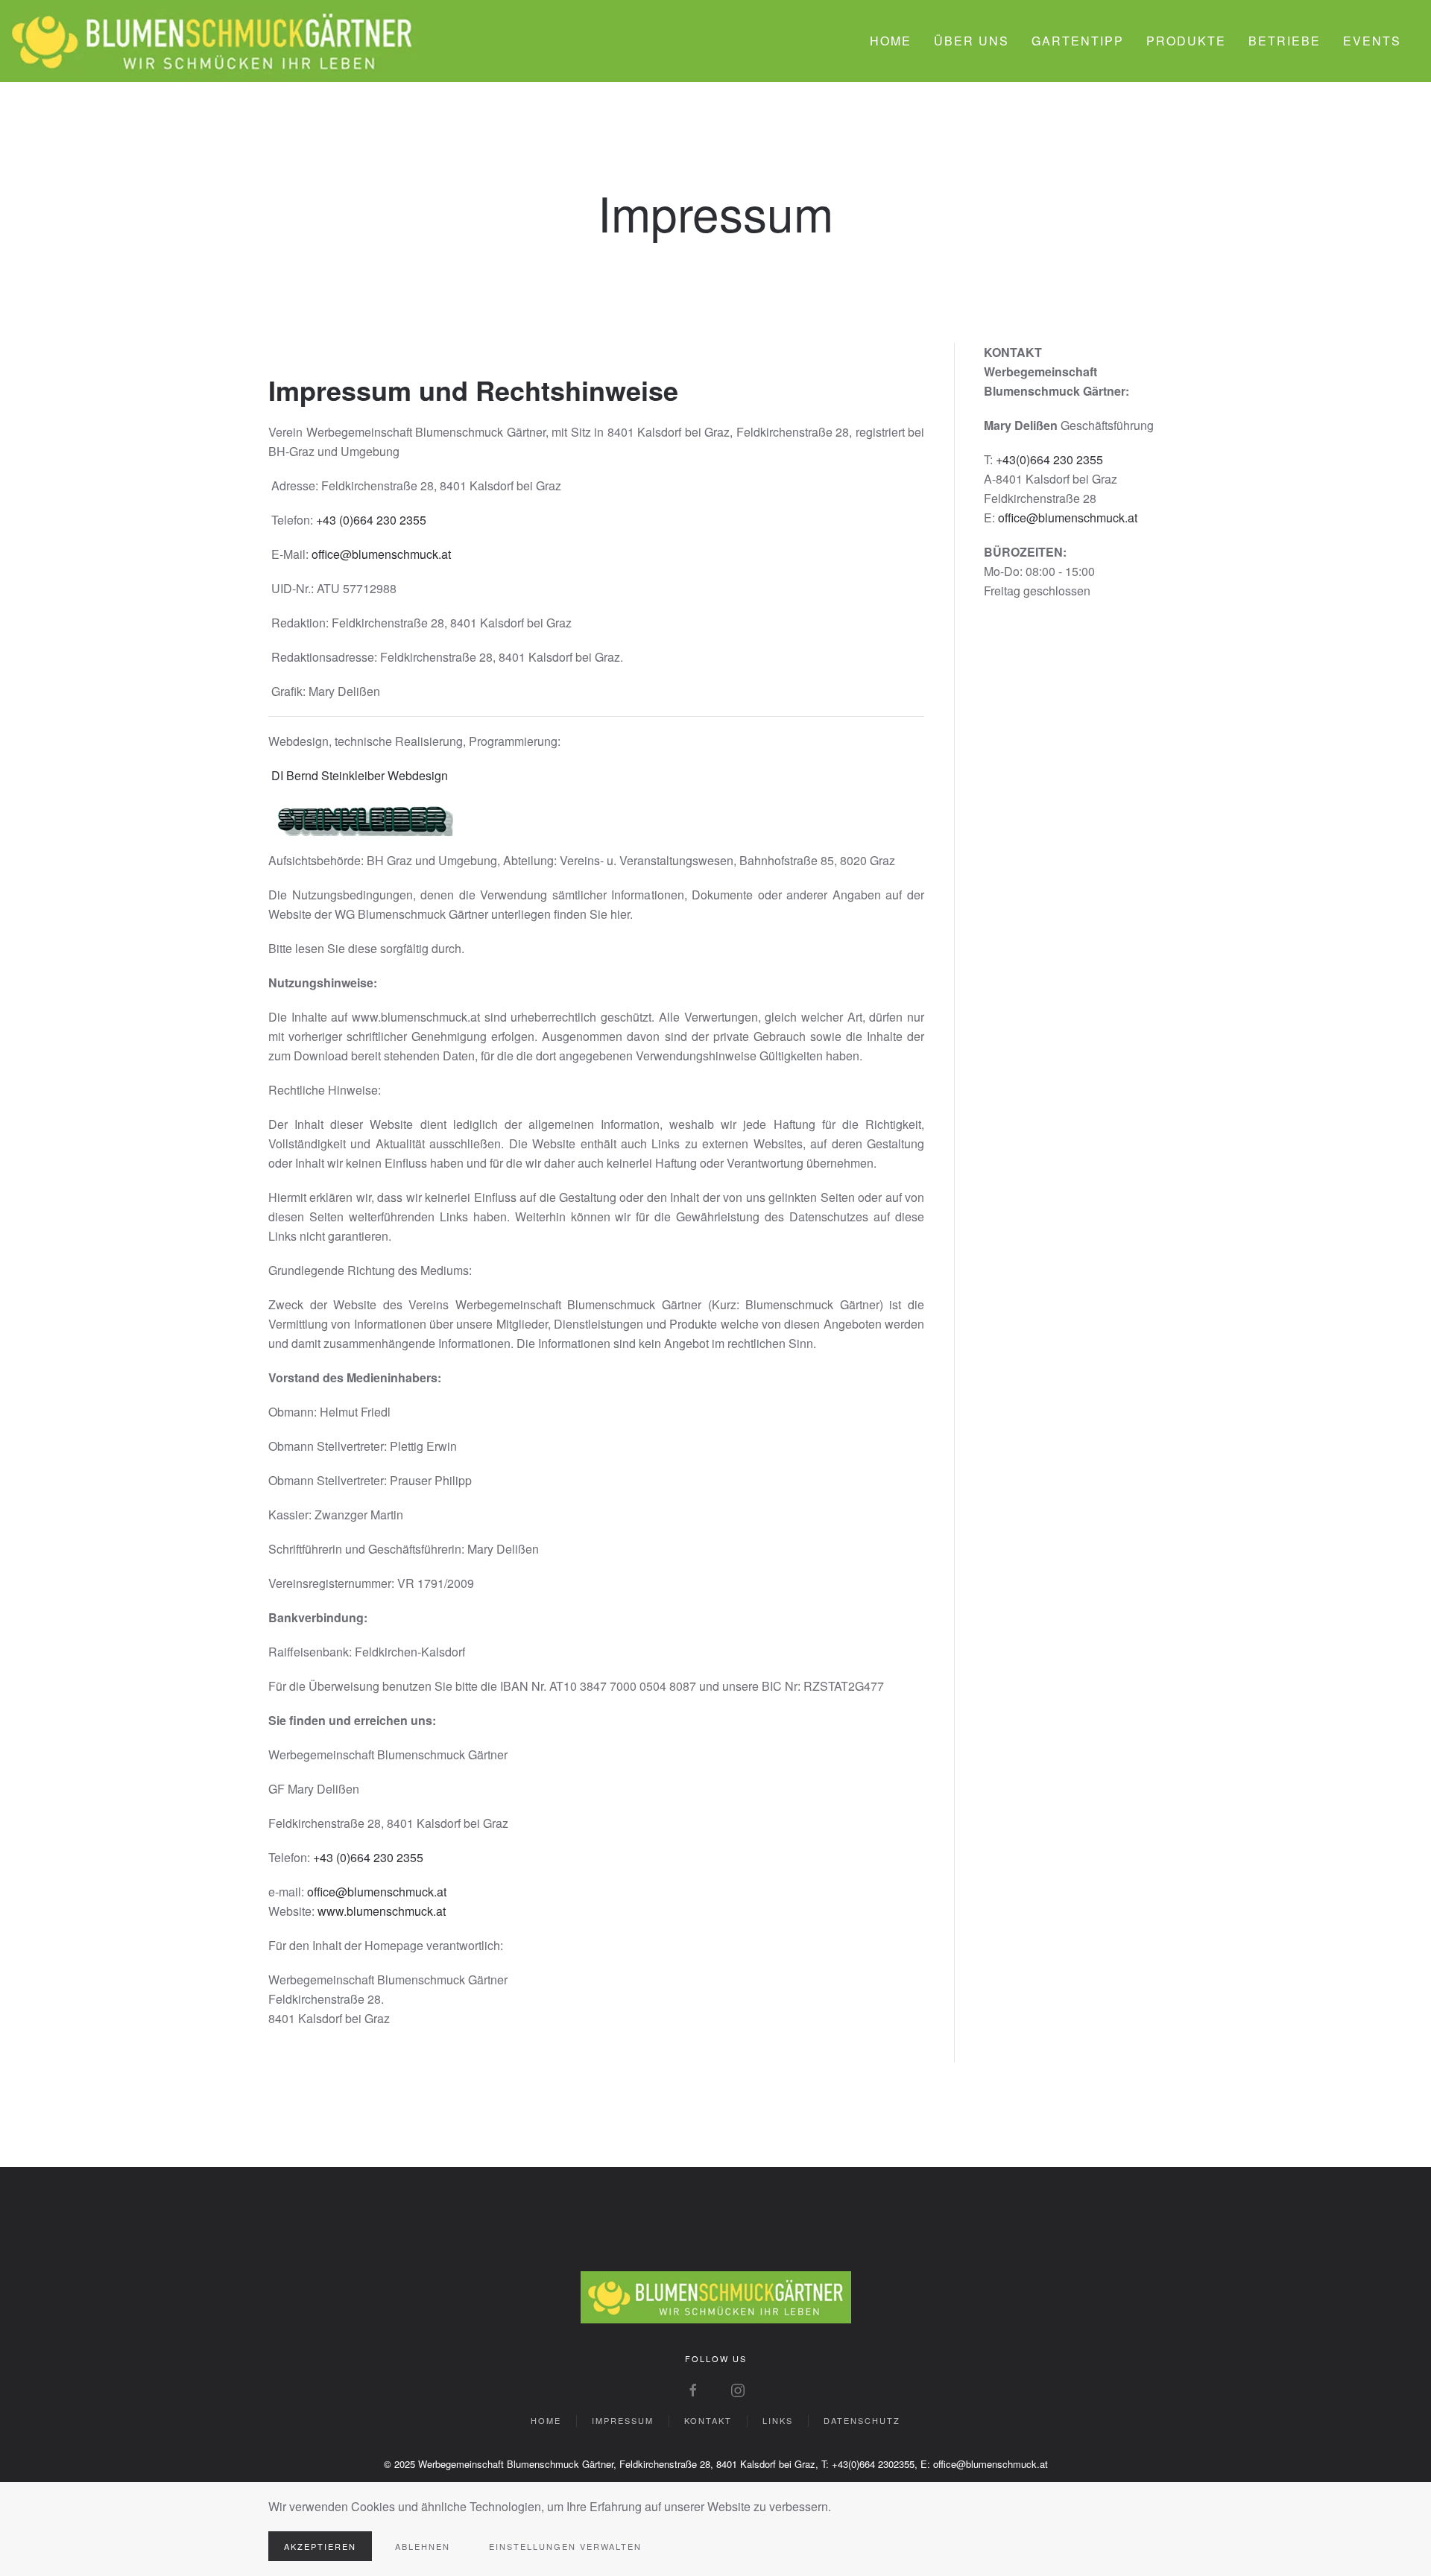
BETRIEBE (1285, 41)
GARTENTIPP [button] (1078, 41)
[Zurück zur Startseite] (212, 41)
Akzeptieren (320, 2546)
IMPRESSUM (623, 2420)
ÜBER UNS (972, 41)
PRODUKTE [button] (1186, 41)
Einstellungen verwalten (565, 2546)
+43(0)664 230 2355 (1049, 459)
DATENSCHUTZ (862, 2420)
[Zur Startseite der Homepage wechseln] (716, 2295)
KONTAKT (708, 2420)
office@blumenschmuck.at (381, 554)
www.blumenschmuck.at (382, 1911)
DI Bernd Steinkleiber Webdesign (360, 775)
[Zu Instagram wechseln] (738, 2389)
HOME (891, 41)
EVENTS (1372, 41)
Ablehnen (423, 2546)
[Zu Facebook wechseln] (693, 2389)
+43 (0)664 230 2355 (371, 520)
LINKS (778, 2420)
